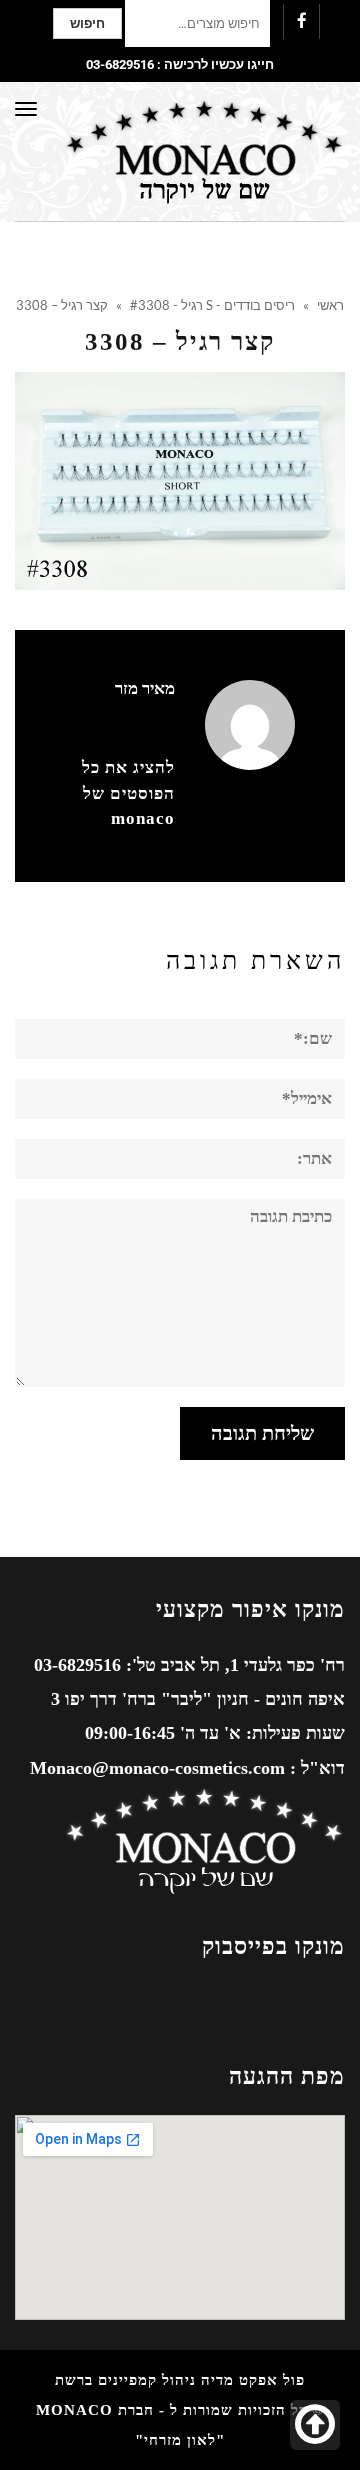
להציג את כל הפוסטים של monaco (128, 793)
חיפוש (87, 23)
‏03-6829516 (120, 64)
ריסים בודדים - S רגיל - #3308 (212, 305)
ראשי (330, 305)
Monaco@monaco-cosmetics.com (157, 1768)
